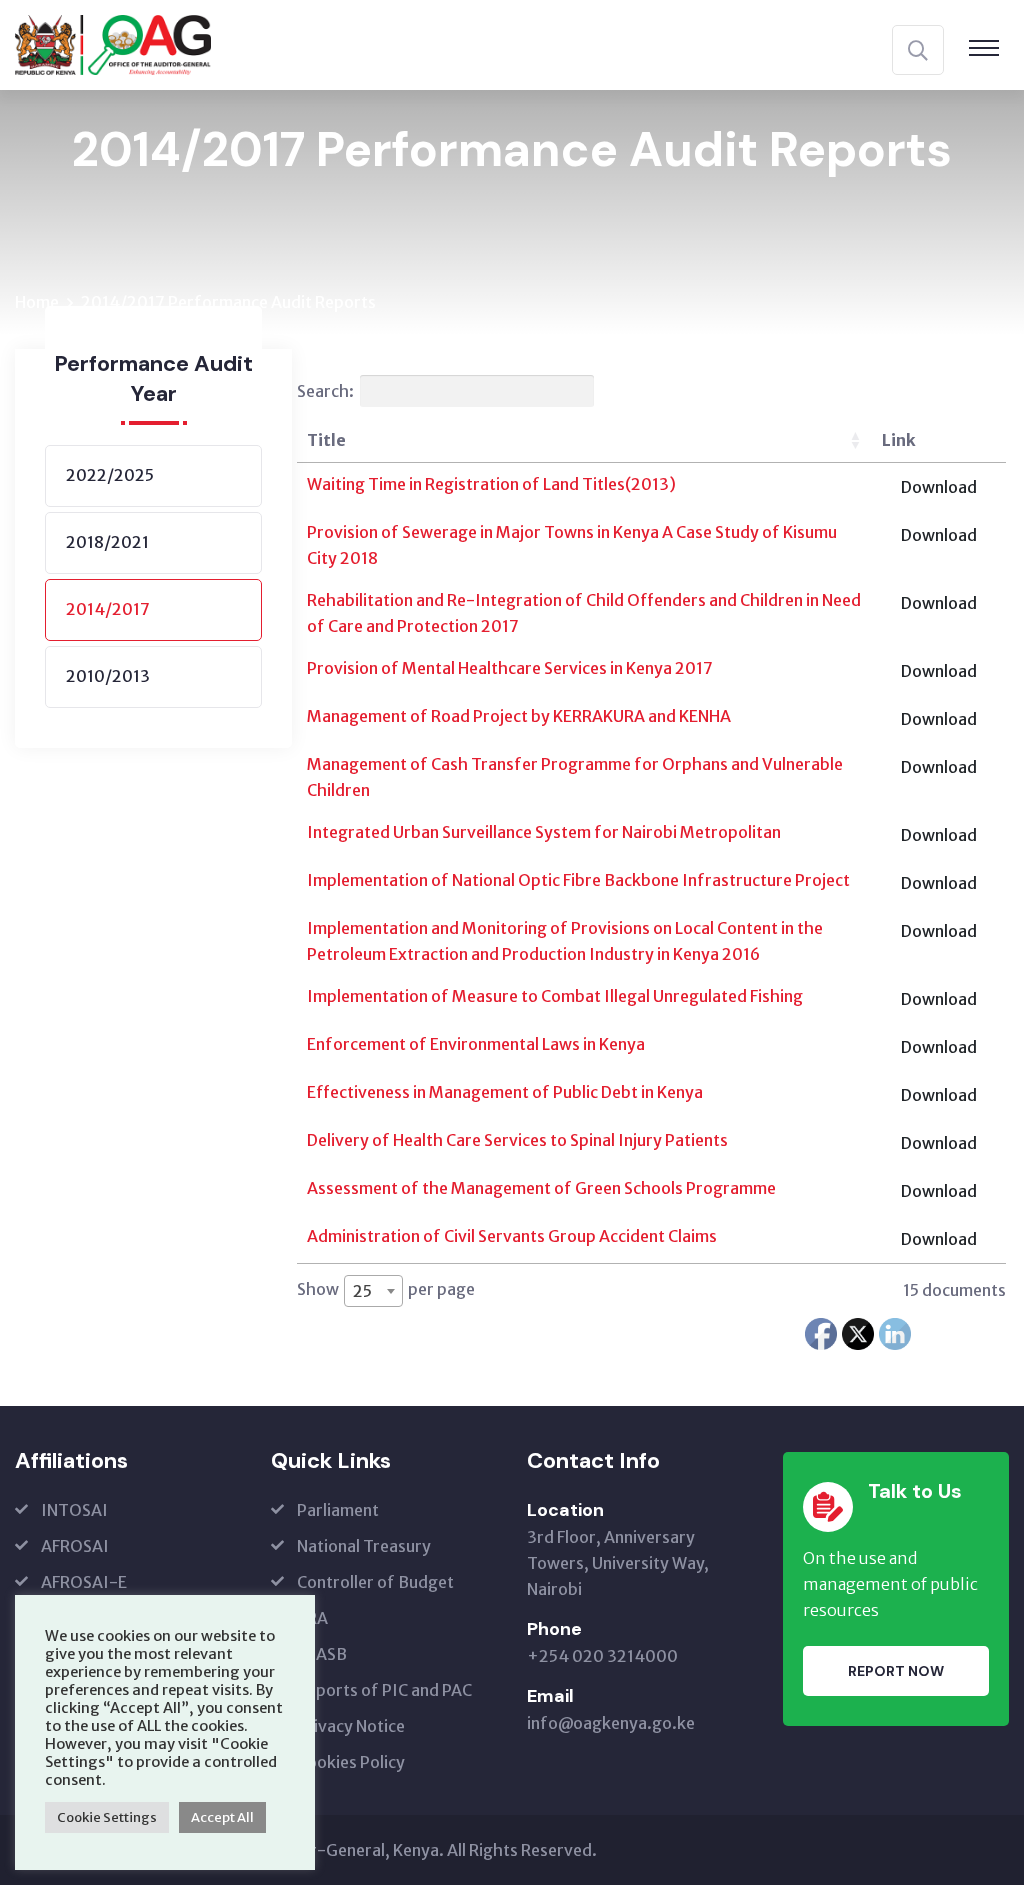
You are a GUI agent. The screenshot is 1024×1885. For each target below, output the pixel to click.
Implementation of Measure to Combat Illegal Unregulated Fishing (555, 996)
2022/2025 (110, 475)
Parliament (338, 1510)
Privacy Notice (351, 1726)
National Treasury (364, 1546)
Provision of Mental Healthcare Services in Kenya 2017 (510, 668)
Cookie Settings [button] (107, 1817)
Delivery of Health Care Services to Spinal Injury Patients (517, 1140)
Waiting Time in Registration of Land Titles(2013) (491, 484)
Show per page (386, 1290)
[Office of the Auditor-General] (113, 43)
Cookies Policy (351, 1762)
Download (939, 487)
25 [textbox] (362, 1291)
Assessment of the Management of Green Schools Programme (541, 1188)
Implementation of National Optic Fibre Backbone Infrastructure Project (578, 880)
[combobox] (373, 1291)
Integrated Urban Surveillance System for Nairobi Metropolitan (544, 832)
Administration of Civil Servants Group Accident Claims (512, 1236)
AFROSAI (75, 1546)
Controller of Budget (375, 1582)
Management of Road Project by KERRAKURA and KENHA (519, 716)
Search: (325, 391)
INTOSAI (74, 1510)
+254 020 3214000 (602, 1656)
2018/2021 (107, 542)
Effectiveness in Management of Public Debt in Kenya (505, 1092)
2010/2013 (108, 676)
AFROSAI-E (84, 1582)
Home (37, 302)
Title (326, 440)
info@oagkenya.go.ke (611, 1723)
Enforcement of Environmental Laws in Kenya (476, 1044)
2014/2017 (108, 609)
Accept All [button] (222, 1817)
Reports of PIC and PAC (384, 1690)
